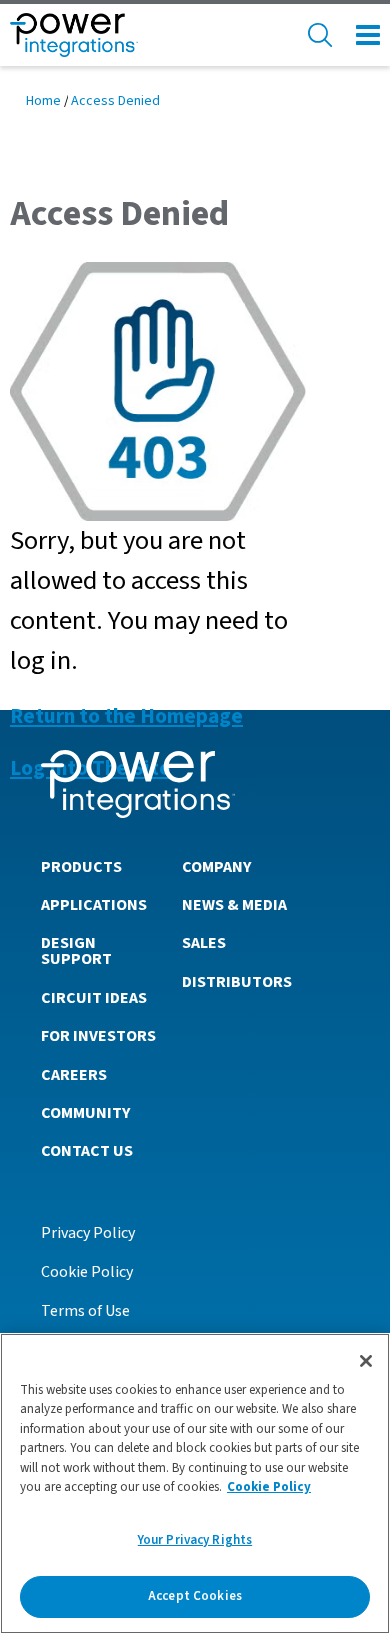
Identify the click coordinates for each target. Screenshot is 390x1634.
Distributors (237, 982)
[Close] (366, 1361)
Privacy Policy (88, 1233)
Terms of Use (85, 1311)
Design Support (76, 951)
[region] (195, 1483)
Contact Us (87, 1151)
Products (81, 867)
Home (43, 101)
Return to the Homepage (126, 716)
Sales (204, 943)
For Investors (98, 1036)
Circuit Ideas (94, 998)
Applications (94, 905)
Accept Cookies (195, 1596)
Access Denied (115, 101)
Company (216, 867)
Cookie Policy (87, 1272)
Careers (74, 1075)
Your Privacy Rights (195, 1540)
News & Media (234, 905)
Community (85, 1113)
